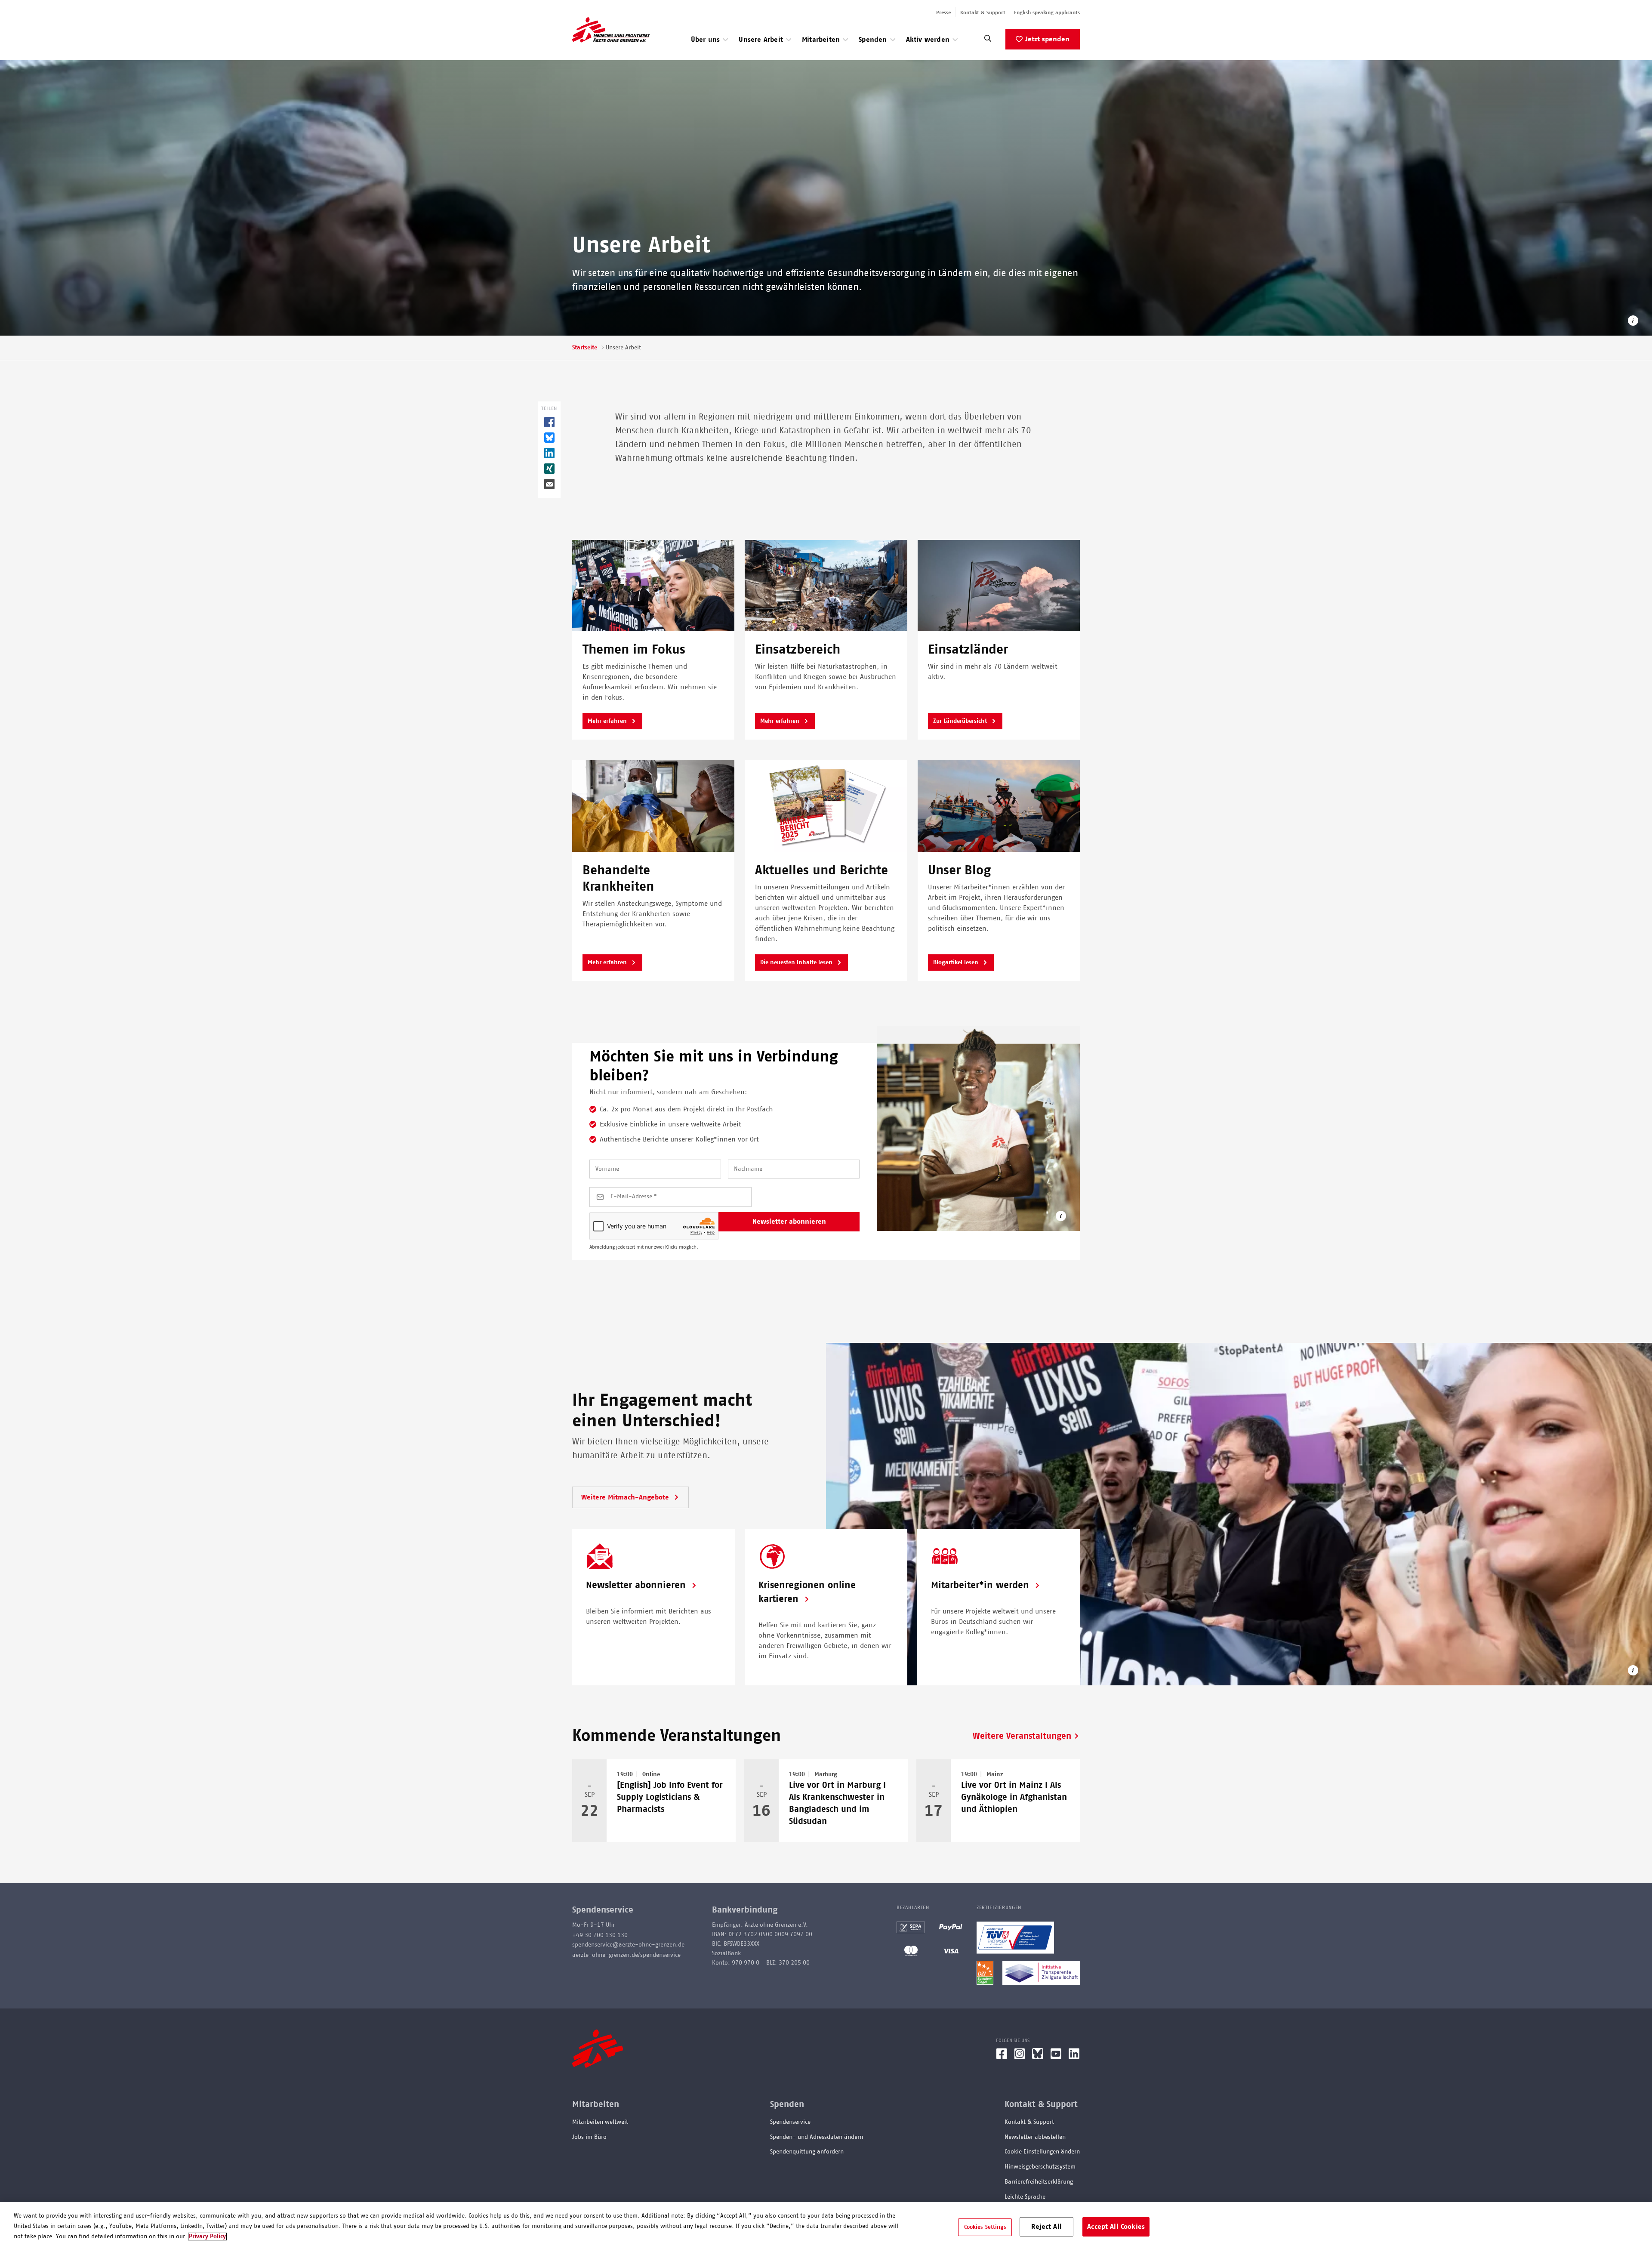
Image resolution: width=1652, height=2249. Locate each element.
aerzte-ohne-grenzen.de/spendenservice (626, 1955)
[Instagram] (1020, 2057)
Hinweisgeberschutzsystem (1040, 2167)
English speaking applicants (1047, 12)
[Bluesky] (1038, 2057)
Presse (943, 12)
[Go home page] (611, 30)
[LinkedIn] (1074, 2057)
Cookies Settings (985, 2227)
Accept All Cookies (1116, 2226)
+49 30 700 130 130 (600, 1935)
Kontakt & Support (983, 12)
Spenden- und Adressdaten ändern (817, 2137)
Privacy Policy (207, 2237)
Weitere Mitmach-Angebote (626, 1497)
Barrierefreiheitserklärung (1039, 2182)
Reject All (1046, 2226)
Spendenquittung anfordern (807, 2152)
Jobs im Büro (589, 2137)
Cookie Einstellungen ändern (1042, 2152)
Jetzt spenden (1047, 39)
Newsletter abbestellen (1035, 2137)
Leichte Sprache (1025, 2197)
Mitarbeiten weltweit (600, 2122)
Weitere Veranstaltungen (1022, 1736)
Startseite (585, 348)
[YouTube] (1056, 2057)
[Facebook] (1002, 2057)
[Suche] (988, 41)
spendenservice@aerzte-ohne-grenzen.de (628, 1945)
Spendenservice (790, 2122)
